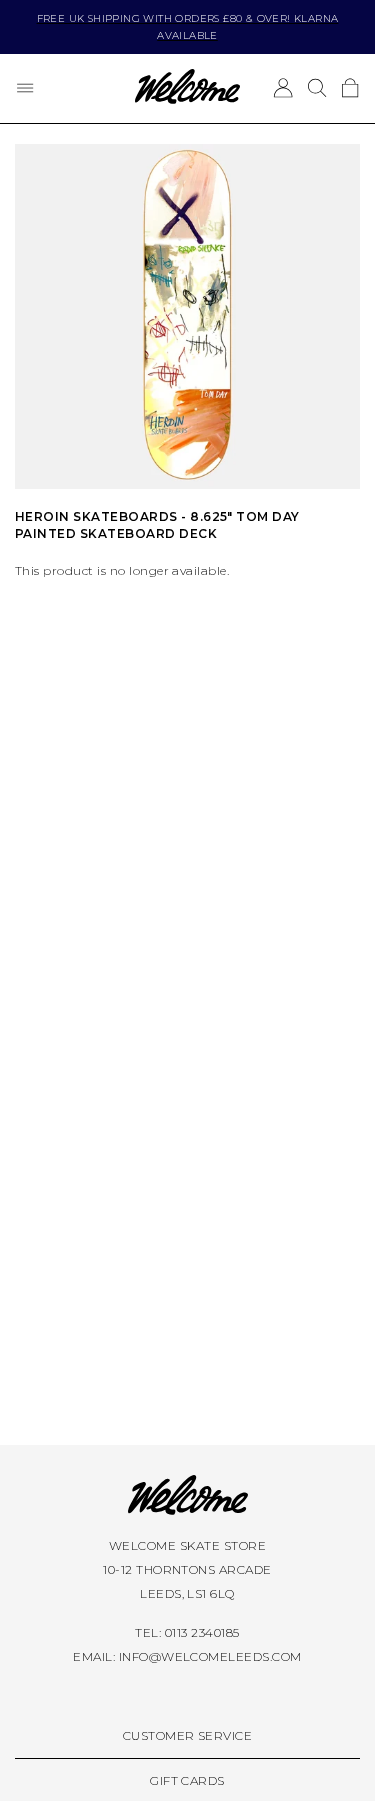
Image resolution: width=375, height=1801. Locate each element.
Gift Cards (187, 1780)
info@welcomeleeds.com (210, 1656)
